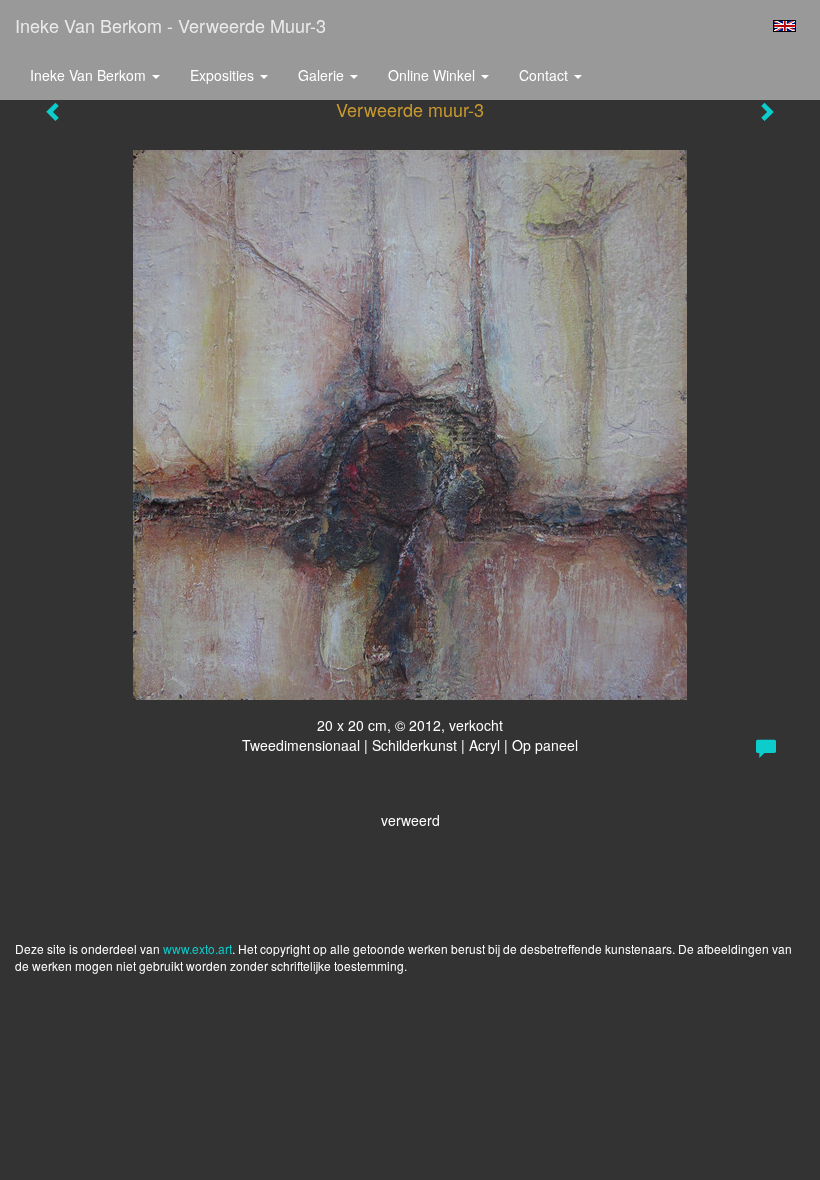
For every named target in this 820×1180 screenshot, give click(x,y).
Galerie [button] (323, 75)
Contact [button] (545, 75)
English (784, 26)
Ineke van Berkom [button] (90, 75)
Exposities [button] (224, 75)
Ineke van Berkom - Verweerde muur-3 (170, 25)
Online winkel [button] (433, 75)
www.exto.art (197, 948)
